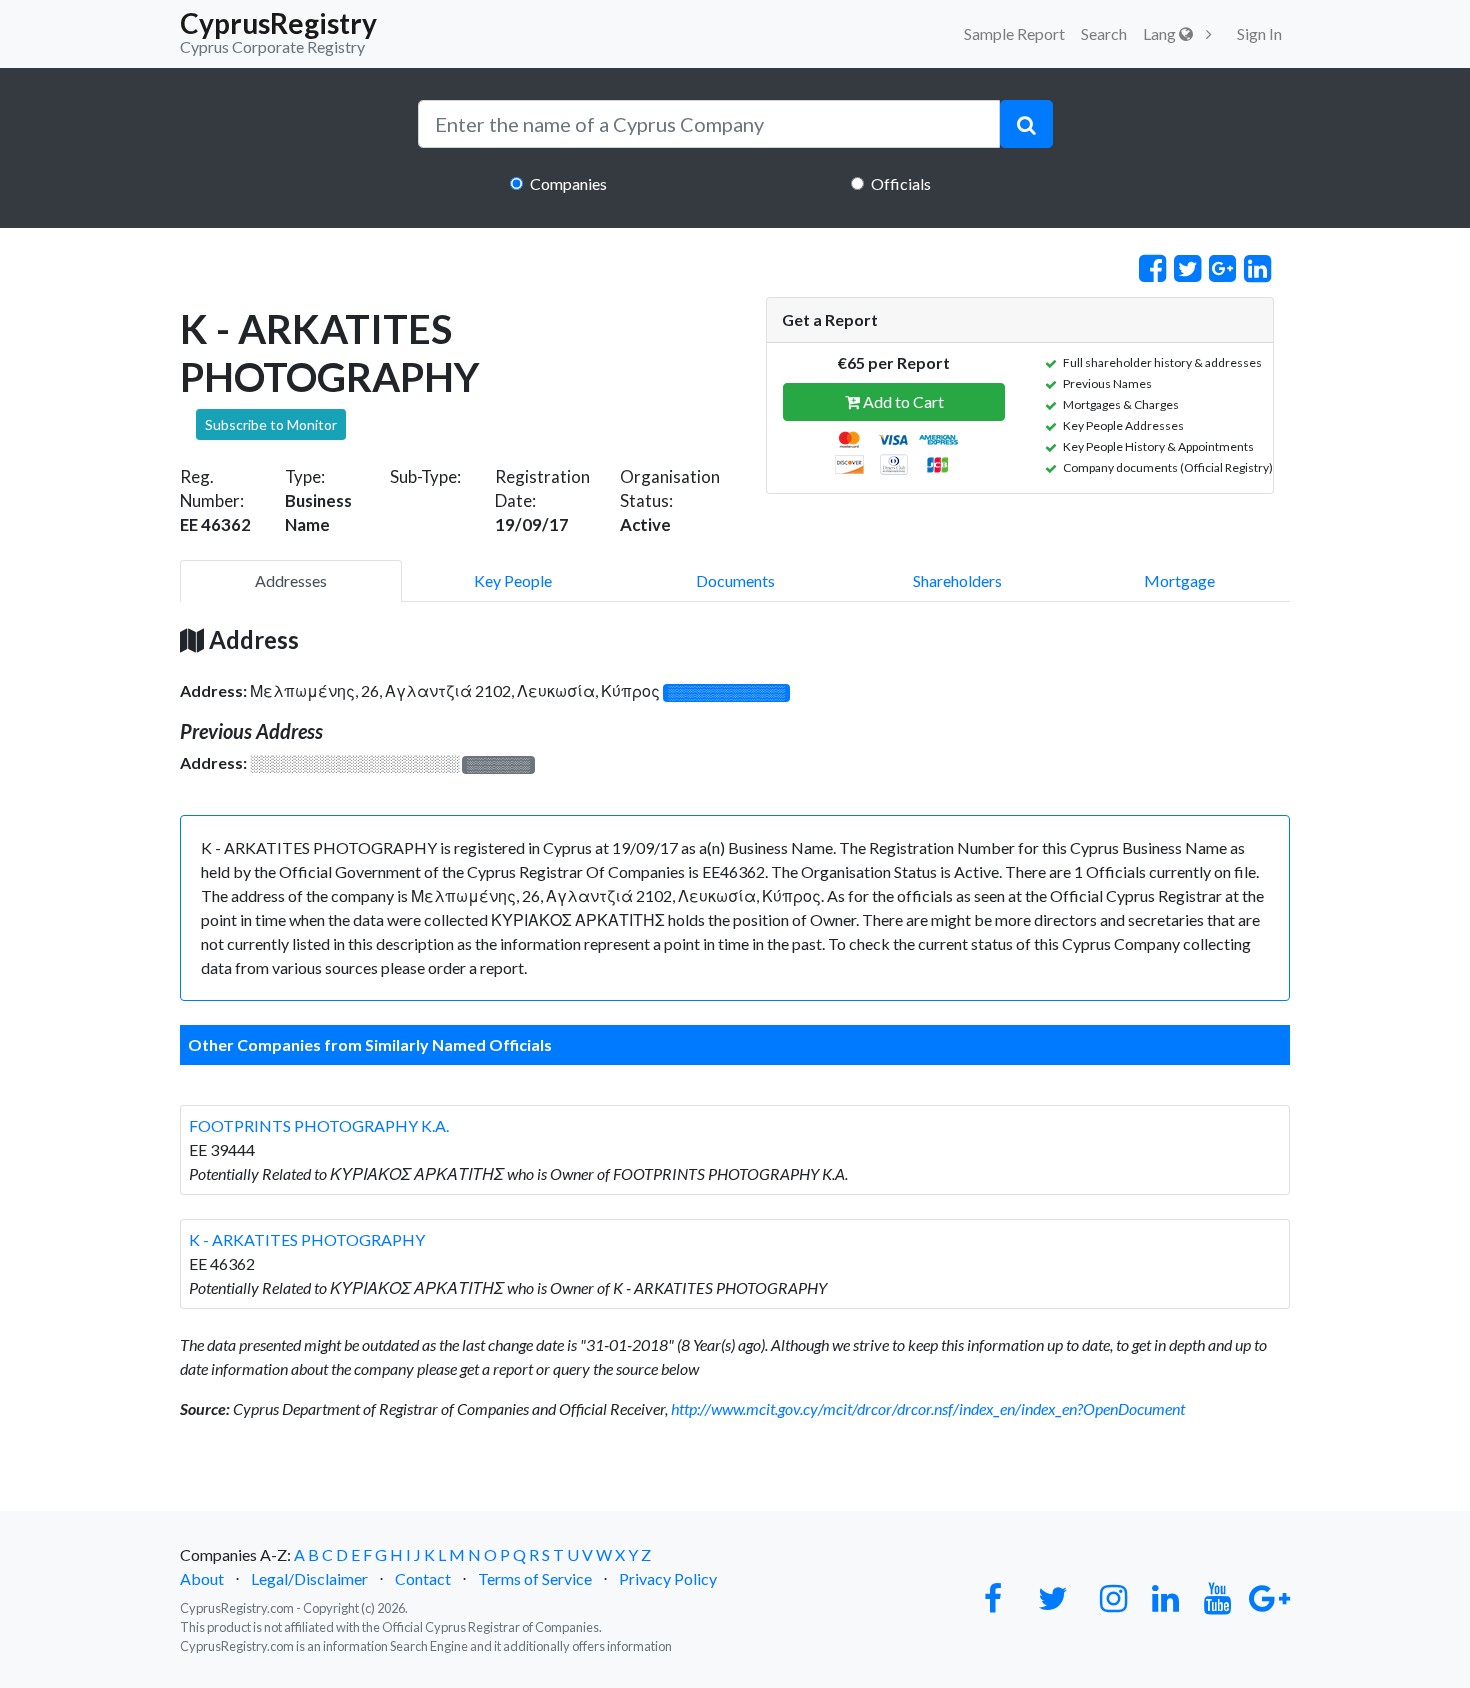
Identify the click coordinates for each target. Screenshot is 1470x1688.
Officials (901, 183)
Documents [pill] (735, 580)
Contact (423, 1578)
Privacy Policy (668, 1578)
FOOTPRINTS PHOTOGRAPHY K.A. (319, 1125)
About (202, 1578)
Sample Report (1014, 33)
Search (1104, 33)
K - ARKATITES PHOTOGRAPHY (307, 1239)
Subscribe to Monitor (271, 424)
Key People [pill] (513, 580)
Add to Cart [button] (902, 401)
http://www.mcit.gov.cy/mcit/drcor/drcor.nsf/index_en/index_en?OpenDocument (928, 1408)
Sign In (1259, 33)
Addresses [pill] (291, 580)
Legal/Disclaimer (309, 1578)
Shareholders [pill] (957, 580)
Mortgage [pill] (1179, 580)
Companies (568, 183)
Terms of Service (535, 1578)
